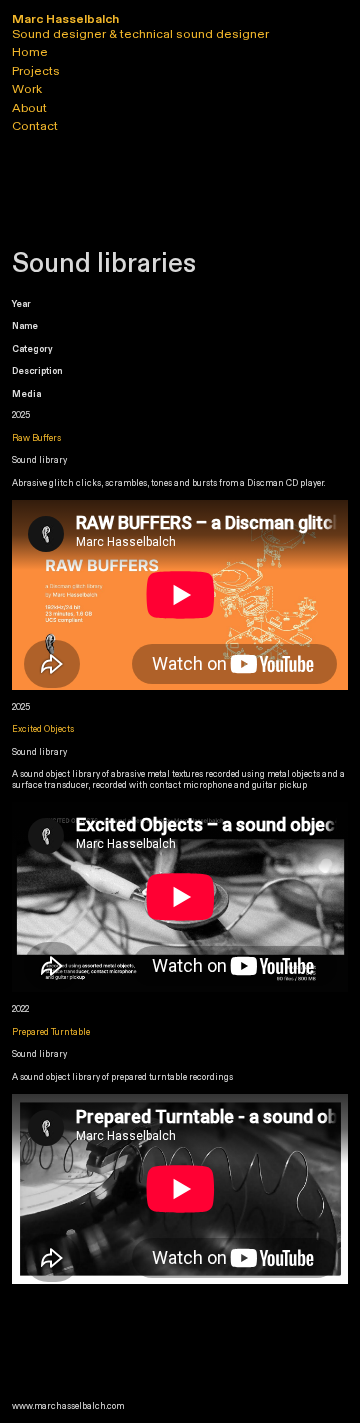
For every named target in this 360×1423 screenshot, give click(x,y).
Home (30, 52)
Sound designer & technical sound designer (140, 26)
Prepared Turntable (51, 1032)
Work (27, 89)
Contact (35, 126)
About (29, 108)
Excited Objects (43, 729)
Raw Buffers (36, 438)
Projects (36, 71)
